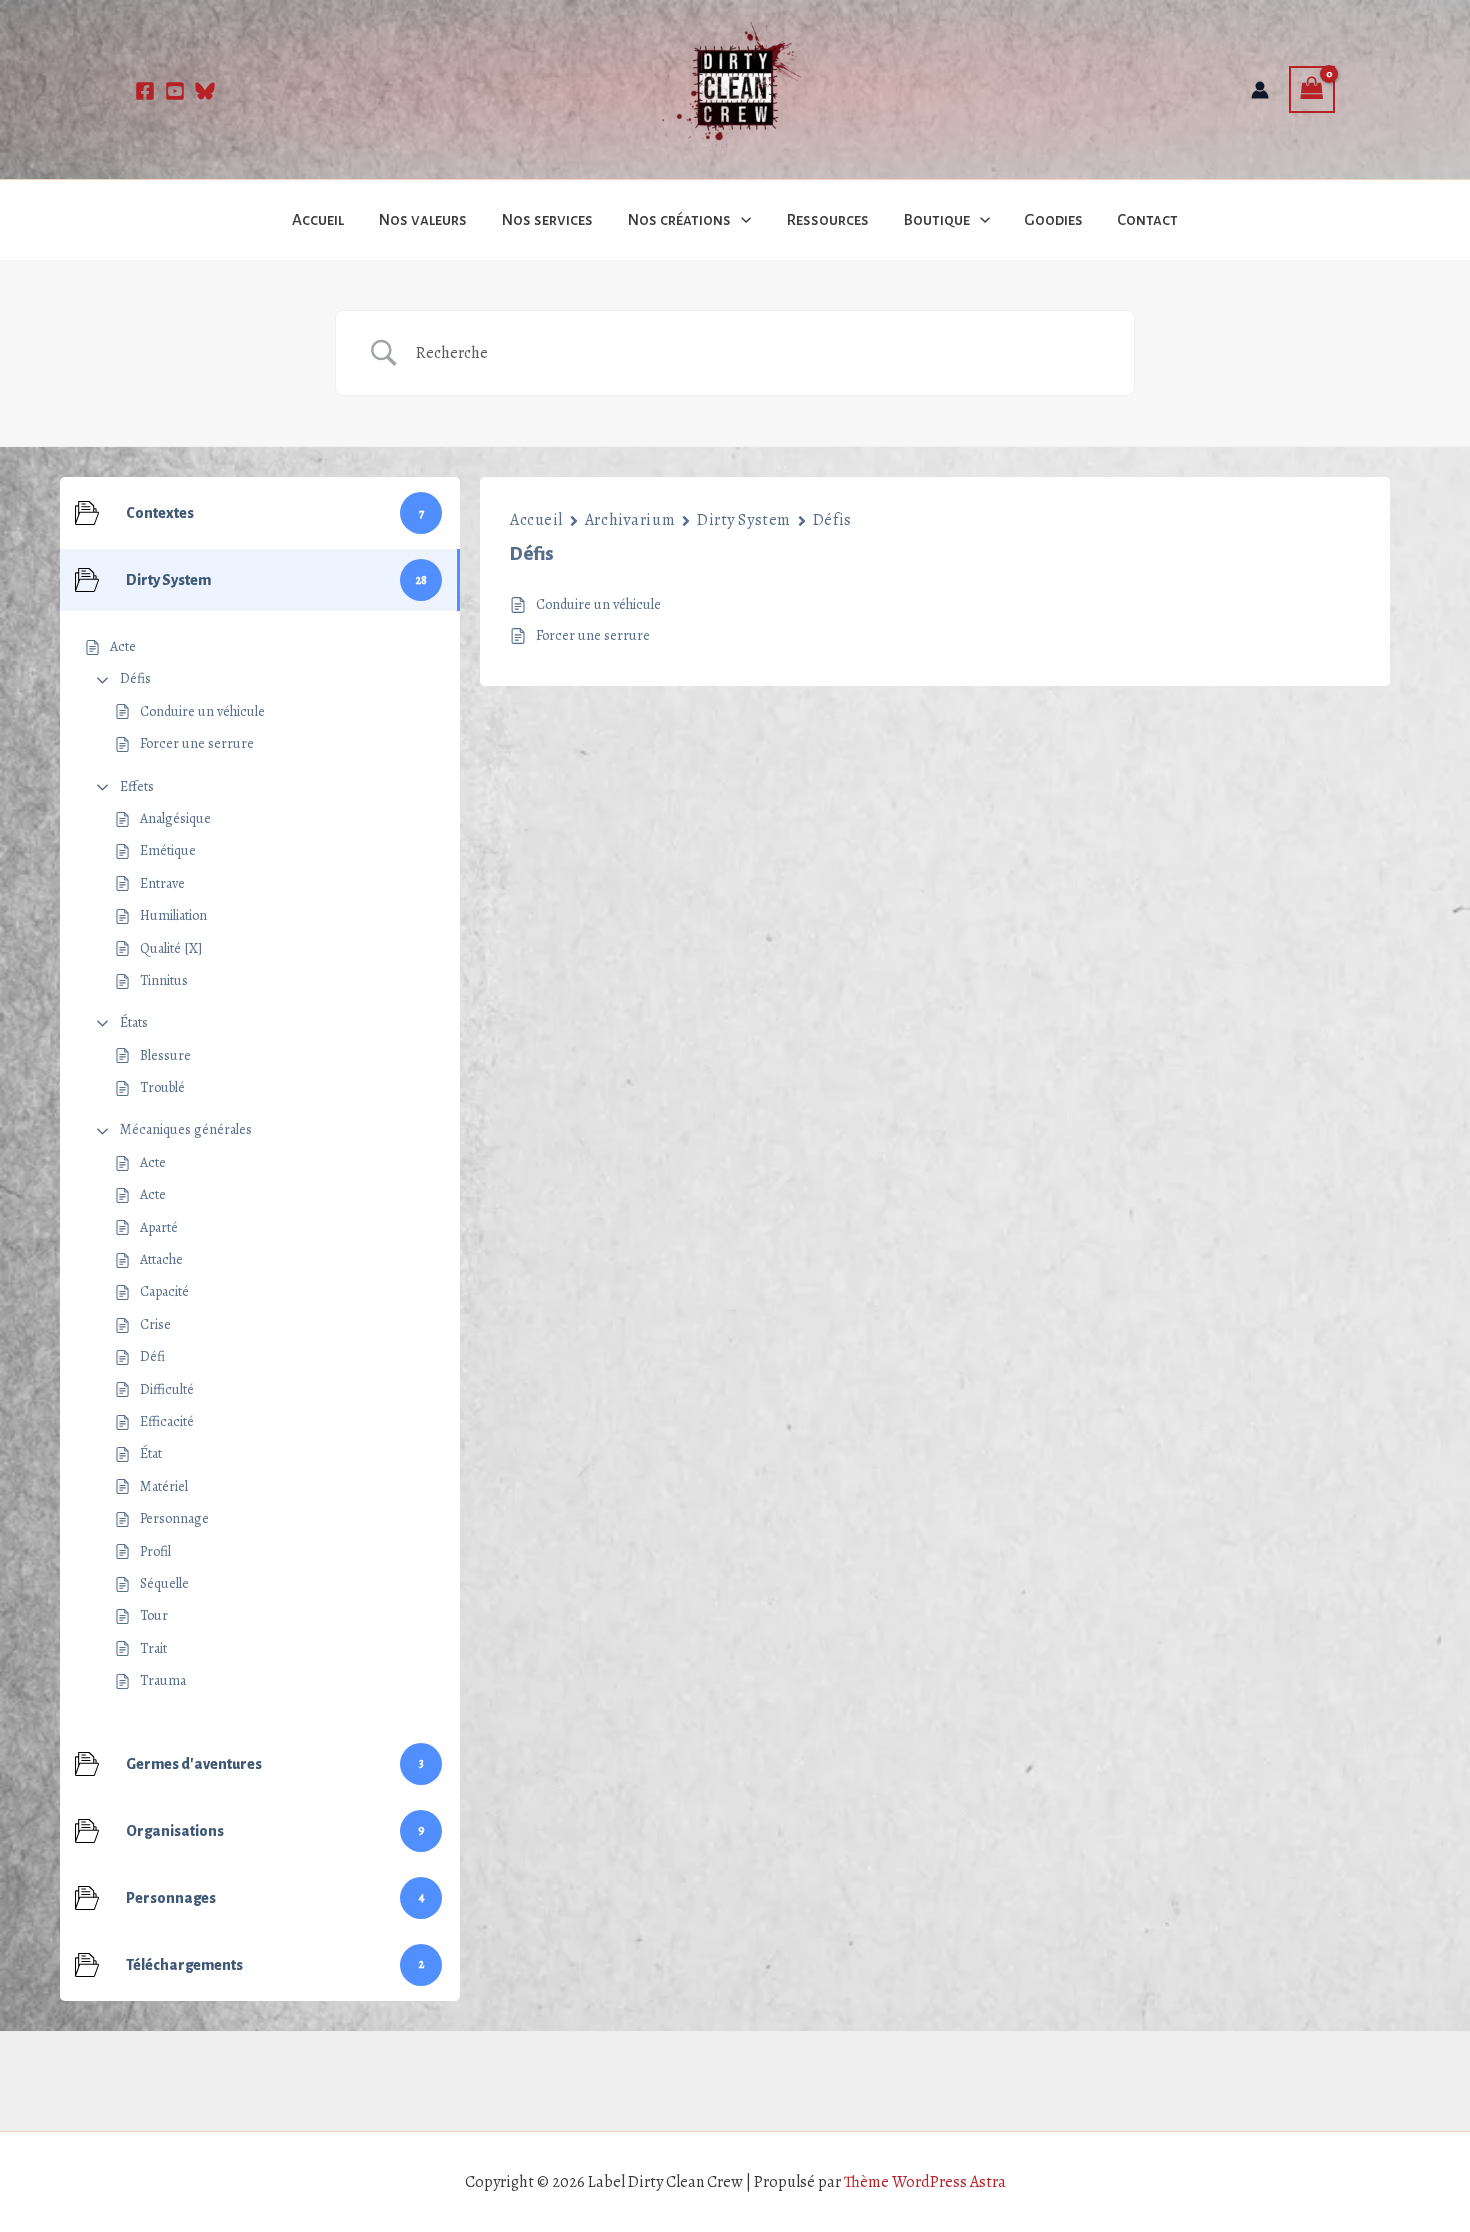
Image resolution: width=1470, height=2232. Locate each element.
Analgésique (175, 818)
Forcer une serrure (197, 743)
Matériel (164, 1486)
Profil (155, 1551)
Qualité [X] (171, 948)
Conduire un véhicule (202, 711)
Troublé (162, 1087)
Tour (154, 1615)
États (134, 1022)
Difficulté (167, 1389)
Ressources (827, 219)
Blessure (165, 1055)
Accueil (318, 219)
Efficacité (167, 1421)
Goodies (1053, 219)
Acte (153, 1162)
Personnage (174, 1518)
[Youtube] (175, 91)
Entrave (162, 883)
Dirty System (744, 520)
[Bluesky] (205, 91)
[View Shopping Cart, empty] (1312, 89)
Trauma (163, 1680)
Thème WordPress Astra (925, 2182)
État (151, 1453)
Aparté (159, 1227)
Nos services (547, 219)
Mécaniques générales (186, 1129)
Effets (137, 786)
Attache (161, 1259)
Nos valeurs (422, 219)
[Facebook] (145, 91)
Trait (153, 1648)
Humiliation (173, 915)
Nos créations (679, 219)
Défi (152, 1356)
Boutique (936, 219)
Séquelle (164, 1583)
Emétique (168, 850)
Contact (1147, 219)
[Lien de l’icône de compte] (1260, 90)
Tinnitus (164, 980)
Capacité (164, 1291)
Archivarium (630, 520)
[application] (741, 220)
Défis (135, 678)
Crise (155, 1324)
